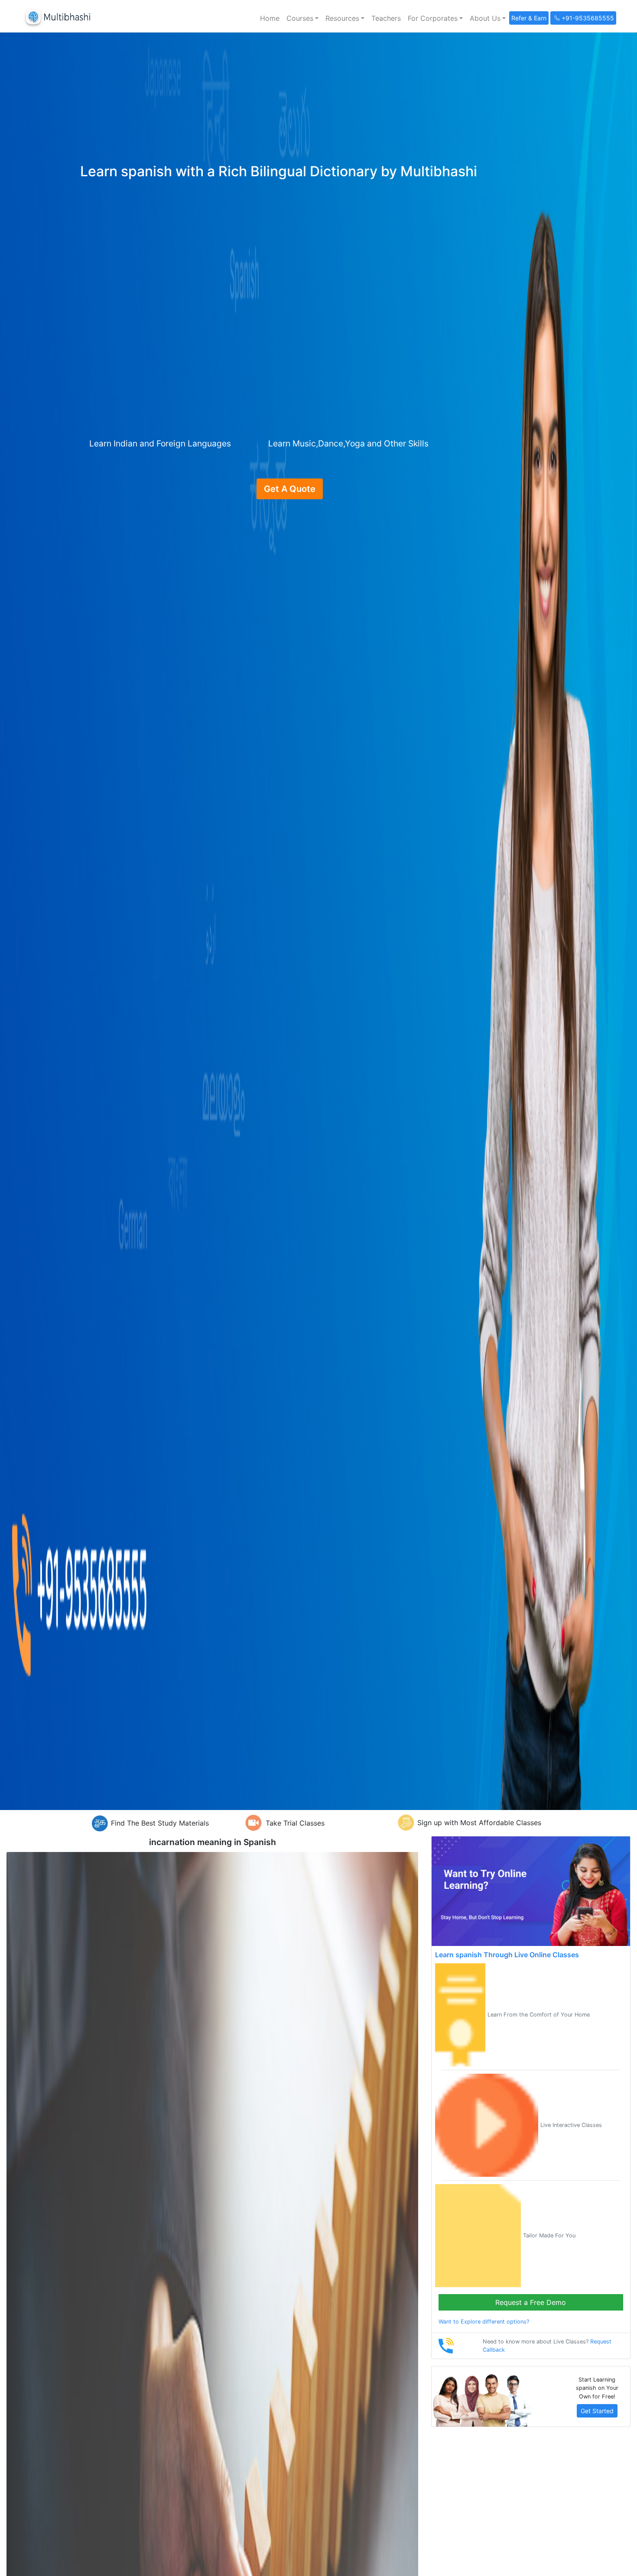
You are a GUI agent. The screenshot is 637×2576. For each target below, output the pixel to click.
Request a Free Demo (531, 2302)
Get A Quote (290, 489)
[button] (302, 18)
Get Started (597, 2411)
